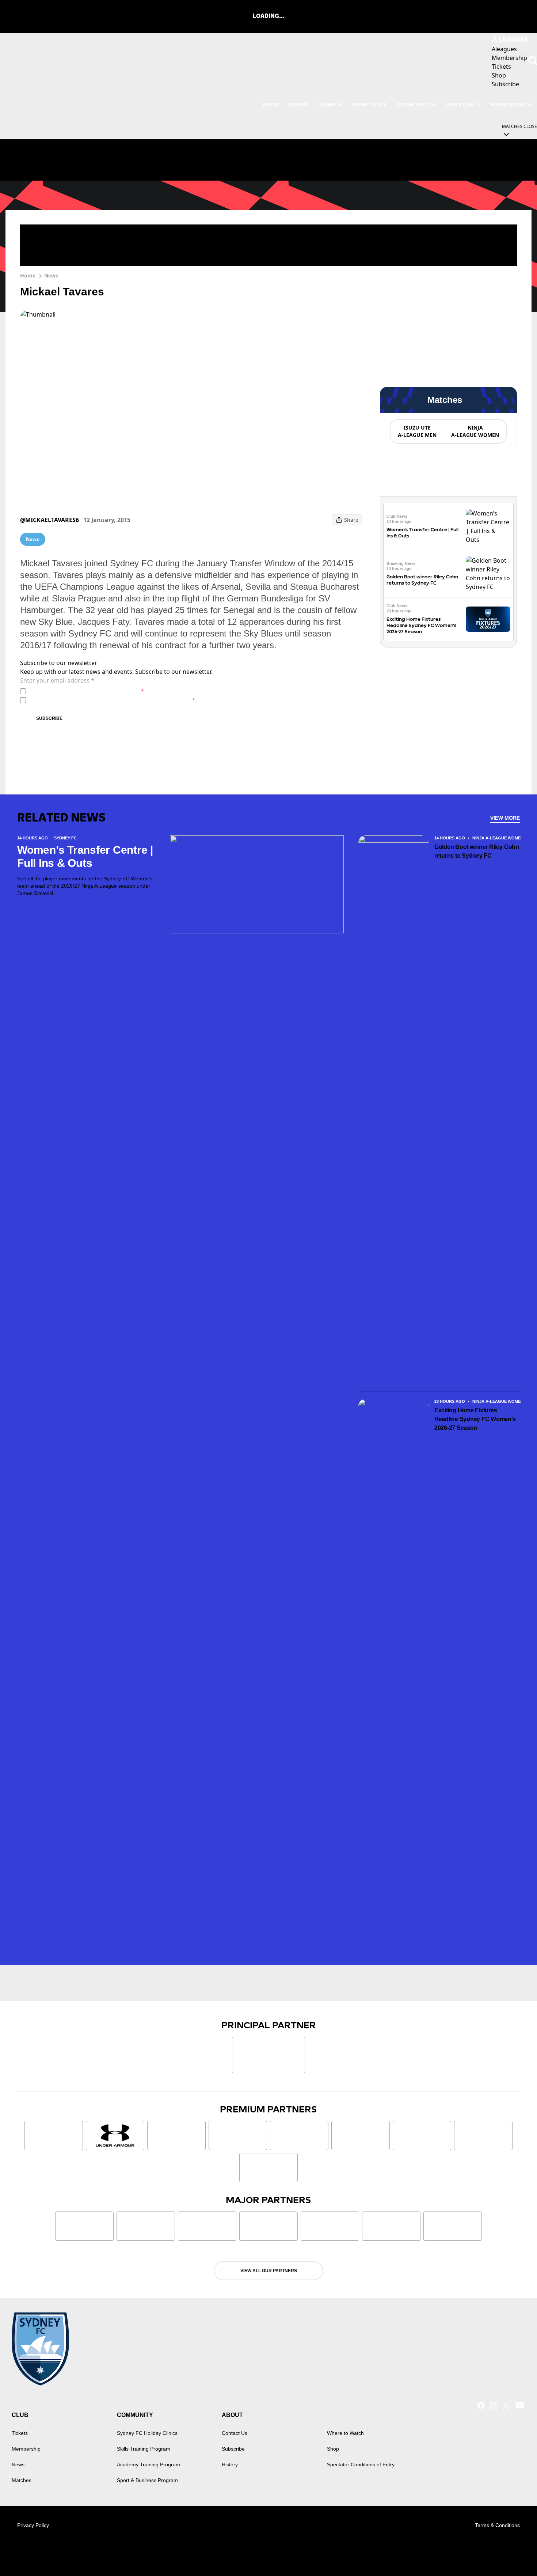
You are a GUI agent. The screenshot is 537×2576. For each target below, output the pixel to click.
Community (413, 105)
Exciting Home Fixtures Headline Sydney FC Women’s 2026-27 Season (421, 625)
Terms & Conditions (497, 2525)
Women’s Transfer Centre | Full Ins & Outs (85, 856)
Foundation (508, 105)
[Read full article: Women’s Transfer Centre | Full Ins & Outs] (488, 526)
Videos (298, 105)
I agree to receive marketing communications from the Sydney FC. (112, 700)
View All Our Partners (269, 2271)
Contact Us (235, 2433)
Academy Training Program (148, 2464)
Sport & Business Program (147, 2480)
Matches (22, 2480)
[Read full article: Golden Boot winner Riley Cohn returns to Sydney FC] (488, 574)
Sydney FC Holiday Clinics (147, 2433)
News (271, 105)
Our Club (460, 105)
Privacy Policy (80, 691)
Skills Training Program (144, 2449)
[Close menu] (514, 2553)
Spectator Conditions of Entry (361, 2464)
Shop (333, 2449)
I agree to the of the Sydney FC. (86, 691)
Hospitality (370, 105)
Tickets (20, 2433)
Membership (26, 2449)
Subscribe (49, 718)
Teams (326, 105)
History (230, 2464)
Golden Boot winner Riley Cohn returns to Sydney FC (477, 851)
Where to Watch (345, 2433)
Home (28, 275)
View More (505, 818)
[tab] (417, 431)
